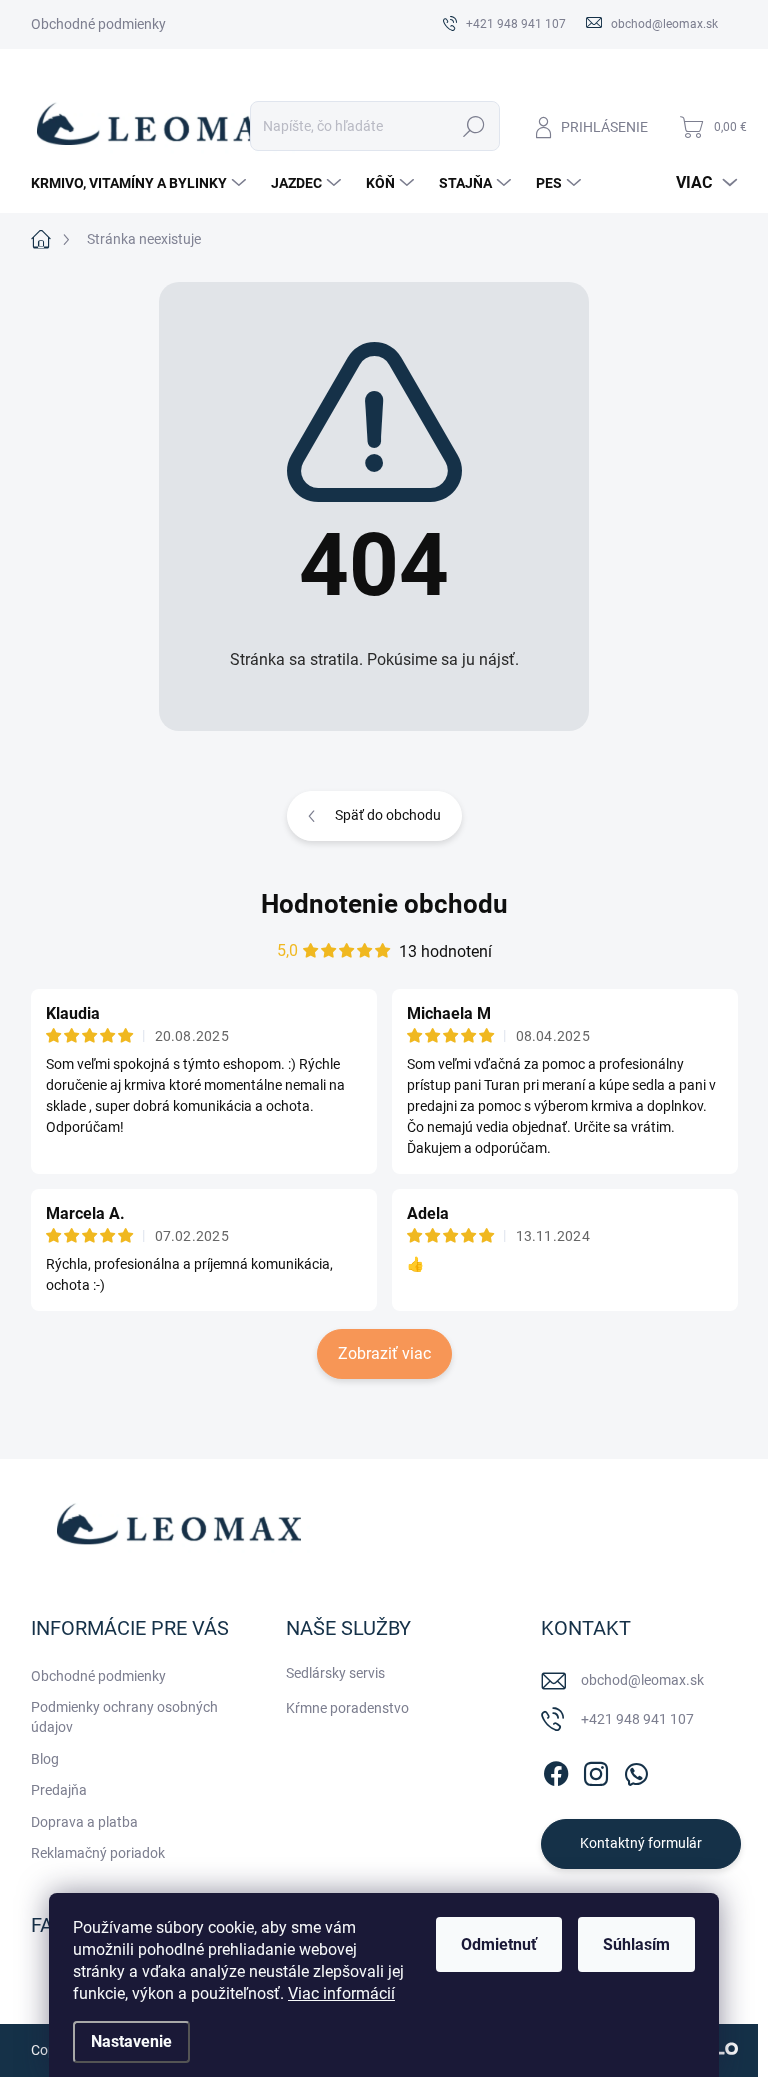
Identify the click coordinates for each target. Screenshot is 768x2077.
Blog (45, 1759)
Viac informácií (341, 1993)
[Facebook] (556, 1770)
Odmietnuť (499, 1944)
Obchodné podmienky (98, 24)
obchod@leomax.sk (642, 1680)
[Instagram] (596, 1770)
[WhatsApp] (636, 1770)
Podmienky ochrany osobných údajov (124, 1717)
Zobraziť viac (384, 1353)
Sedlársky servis (335, 1673)
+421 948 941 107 (637, 1719)
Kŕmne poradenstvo (347, 1708)
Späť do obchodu (388, 815)
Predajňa (59, 1790)
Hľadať (473, 126)
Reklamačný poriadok (98, 1853)
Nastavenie (131, 2041)
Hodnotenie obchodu (384, 904)
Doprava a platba (84, 1822)
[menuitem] (141, 183)
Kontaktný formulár (641, 1843)
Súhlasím (636, 1944)
